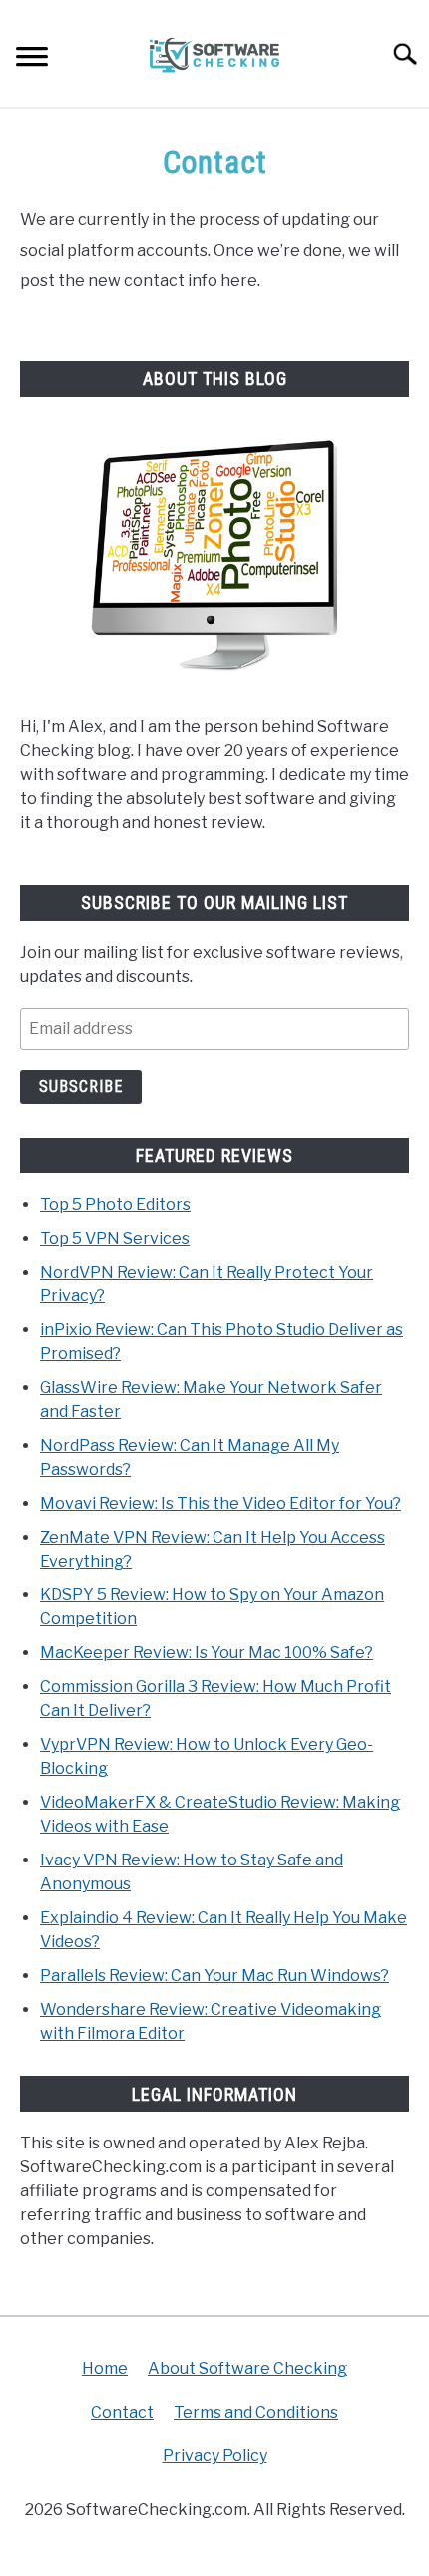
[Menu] (32, 59)
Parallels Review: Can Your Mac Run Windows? (214, 1976)
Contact (122, 2412)
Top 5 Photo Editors (115, 1204)
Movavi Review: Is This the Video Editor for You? (220, 1503)
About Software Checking (247, 2368)
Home (105, 2368)
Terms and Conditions (256, 2412)
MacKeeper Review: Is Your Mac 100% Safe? (207, 1653)
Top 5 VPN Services (115, 1238)
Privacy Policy (215, 2456)
